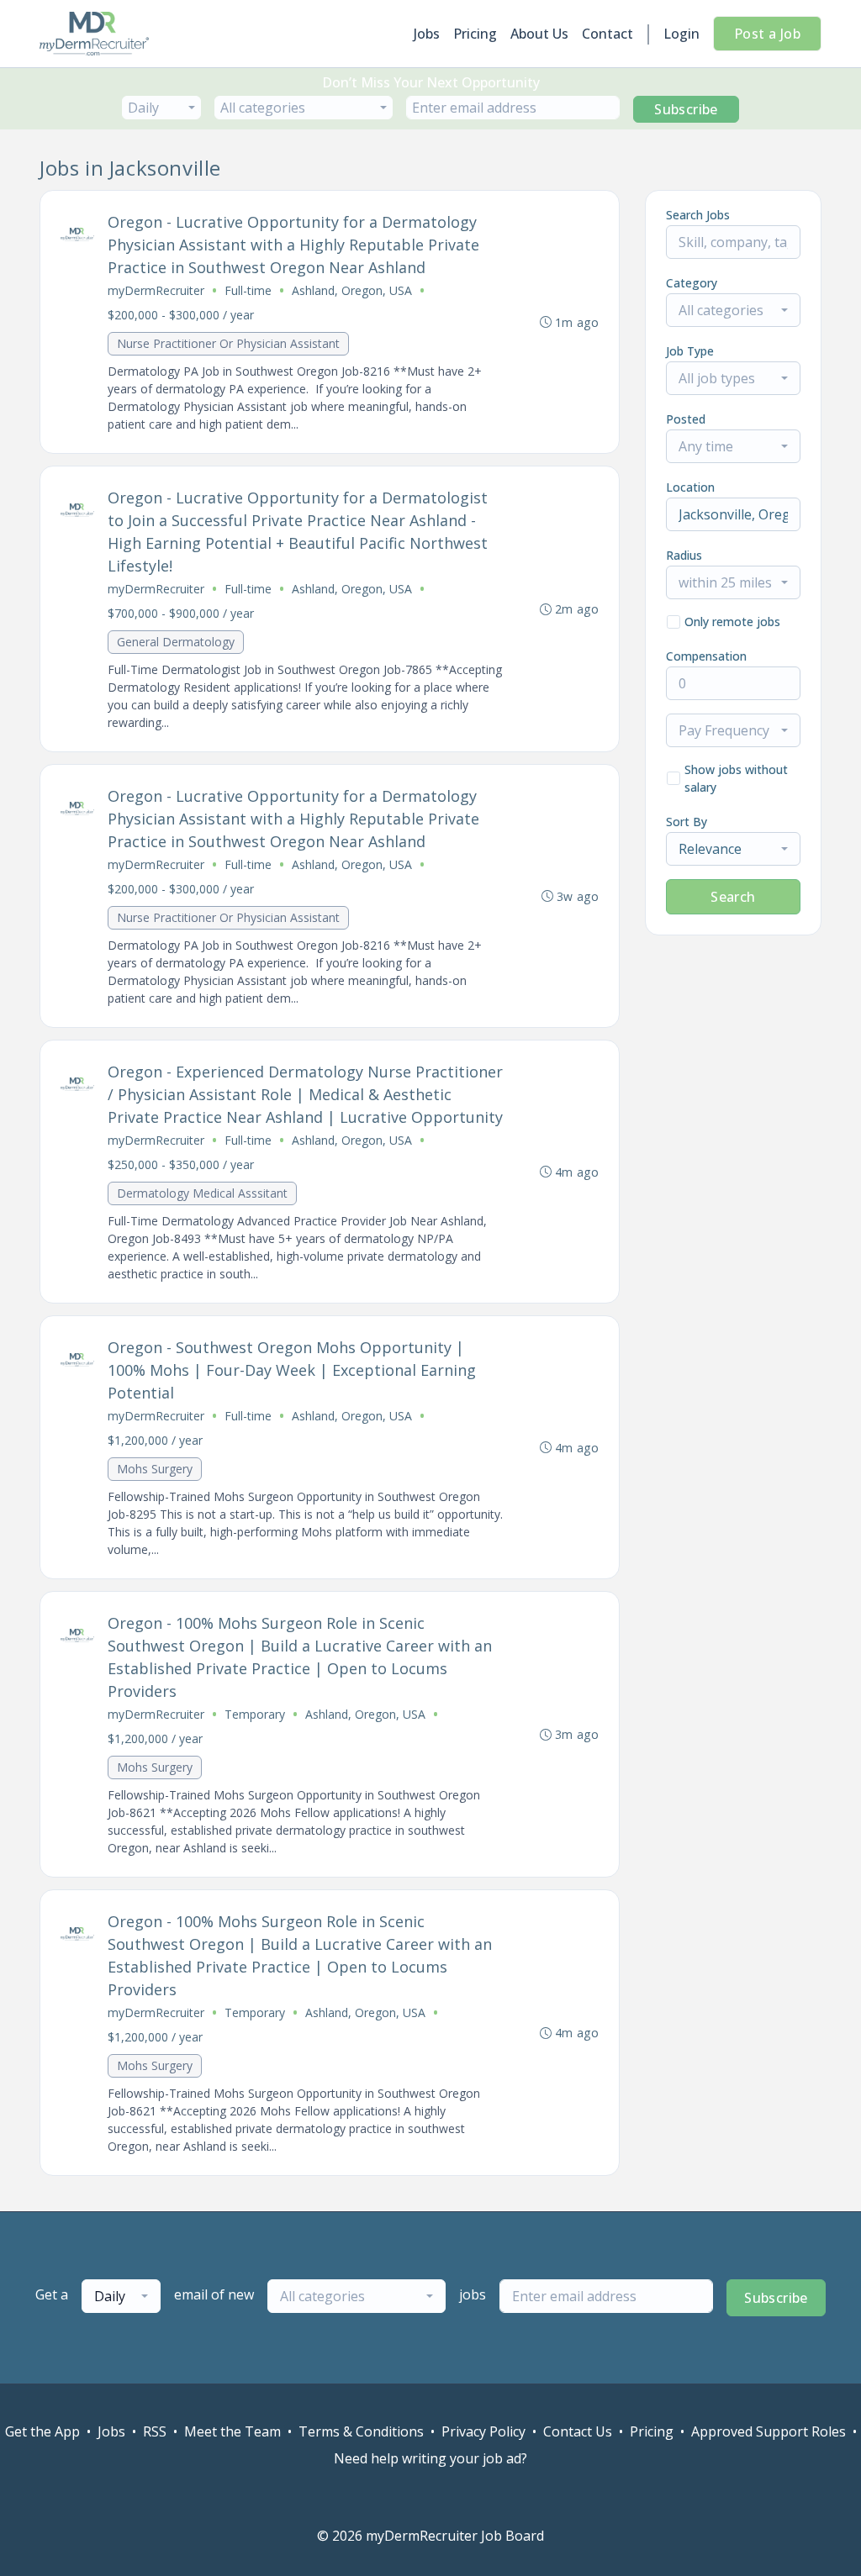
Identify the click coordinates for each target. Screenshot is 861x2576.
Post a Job (767, 34)
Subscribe (686, 109)
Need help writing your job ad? (430, 2458)
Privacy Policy (483, 2431)
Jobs (427, 34)
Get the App (42, 2431)
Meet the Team (232, 2431)
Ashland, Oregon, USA (352, 290)
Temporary (255, 1714)
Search (733, 897)
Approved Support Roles (769, 2431)
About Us (539, 34)
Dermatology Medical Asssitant (202, 1193)
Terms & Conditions (361, 2431)
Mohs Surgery (155, 1469)
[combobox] (161, 108)
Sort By (687, 822)
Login (681, 34)
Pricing (475, 34)
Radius (684, 555)
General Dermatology (176, 642)
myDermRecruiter (156, 290)
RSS (155, 2431)
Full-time (248, 290)
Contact (607, 34)
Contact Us (578, 2431)
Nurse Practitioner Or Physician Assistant (228, 343)
